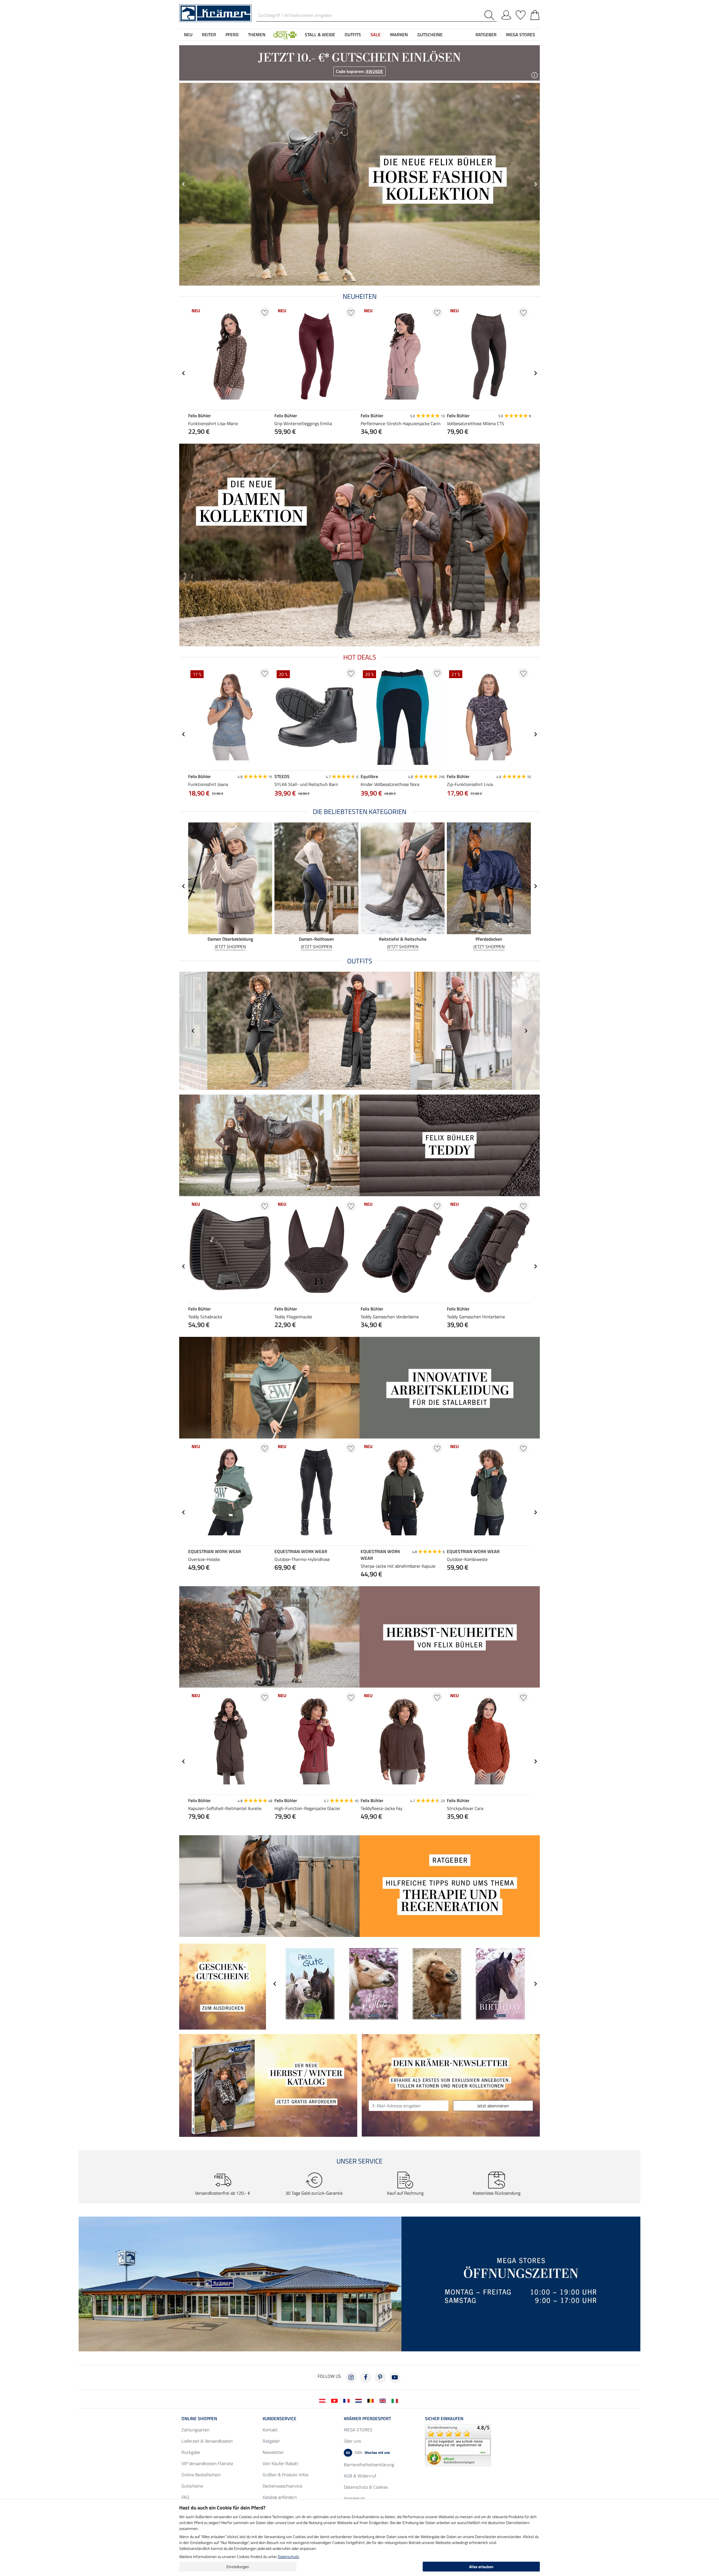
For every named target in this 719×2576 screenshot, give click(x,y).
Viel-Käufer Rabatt (280, 2463)
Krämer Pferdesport (367, 2418)
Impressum (354, 2498)
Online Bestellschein (201, 2475)
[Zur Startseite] (215, 13)
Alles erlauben (481, 2567)
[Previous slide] (193, 1031)
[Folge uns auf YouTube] (395, 2377)
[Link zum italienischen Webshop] (396, 2400)
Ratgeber (271, 2441)
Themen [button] (257, 35)
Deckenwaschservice (282, 2486)
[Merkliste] (521, 14)
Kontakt (270, 2430)
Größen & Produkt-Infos (285, 2475)
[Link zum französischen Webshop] (348, 2400)
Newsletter (273, 2452)
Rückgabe (191, 2452)
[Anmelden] (506, 14)
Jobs (368, 2452)
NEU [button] (188, 35)
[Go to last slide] (184, 184)
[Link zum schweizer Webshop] (335, 2400)
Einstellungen (238, 2567)
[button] (285, 35)
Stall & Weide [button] (320, 35)
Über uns (352, 2441)
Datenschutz (288, 2556)
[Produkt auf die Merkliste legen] (265, 312)
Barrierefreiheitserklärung (369, 2465)
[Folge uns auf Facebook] (366, 2377)
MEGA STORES (521, 35)
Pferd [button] (232, 35)
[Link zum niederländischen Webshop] (360, 2400)
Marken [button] (399, 35)
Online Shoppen (199, 2418)
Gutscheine (192, 2486)
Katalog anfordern (280, 2497)
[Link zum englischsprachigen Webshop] (384, 2400)
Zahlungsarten (195, 2430)
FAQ (185, 2497)
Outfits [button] (353, 35)
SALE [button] (376, 35)
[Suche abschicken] (491, 15)
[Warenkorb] (535, 14)
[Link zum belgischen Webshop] (372, 2400)
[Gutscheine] (223, 1986)
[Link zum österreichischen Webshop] (323, 2400)
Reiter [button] (209, 35)
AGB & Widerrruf (360, 2476)
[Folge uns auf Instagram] (351, 2377)
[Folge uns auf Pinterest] (380, 2377)
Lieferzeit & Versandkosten (207, 2441)
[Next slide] (535, 184)
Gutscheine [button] (430, 35)
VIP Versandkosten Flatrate (207, 2463)
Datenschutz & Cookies (366, 2487)
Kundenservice (279, 2418)
